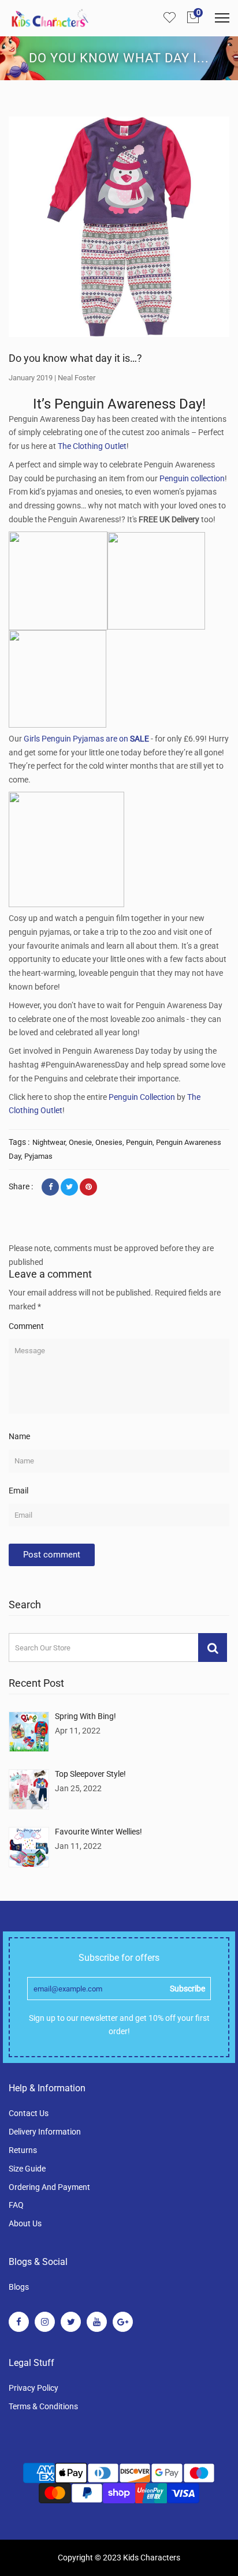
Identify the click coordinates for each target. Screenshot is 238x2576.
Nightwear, (51, 1142)
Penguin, (141, 1142)
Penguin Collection (142, 1097)
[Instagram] (45, 2322)
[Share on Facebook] (50, 1187)
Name (19, 1436)
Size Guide (27, 2169)
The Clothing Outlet (92, 446)
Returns (23, 2150)
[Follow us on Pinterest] (88, 1187)
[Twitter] (71, 2322)
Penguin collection (192, 478)
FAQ (16, 2205)
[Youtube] (97, 2322)
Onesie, (82, 1142)
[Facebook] (19, 2322)
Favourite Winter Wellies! (98, 1832)
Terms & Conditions (43, 2406)
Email (18, 1491)
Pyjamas (38, 1156)
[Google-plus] (123, 2322)
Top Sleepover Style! (90, 1774)
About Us (25, 2223)
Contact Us (29, 2113)
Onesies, (111, 1142)
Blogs (19, 2287)
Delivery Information (45, 2132)
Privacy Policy (34, 2388)
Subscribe (187, 1989)
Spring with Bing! (85, 1716)
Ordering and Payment (49, 2187)
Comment (26, 1326)
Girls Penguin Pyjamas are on (86, 739)
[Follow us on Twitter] (69, 1187)
